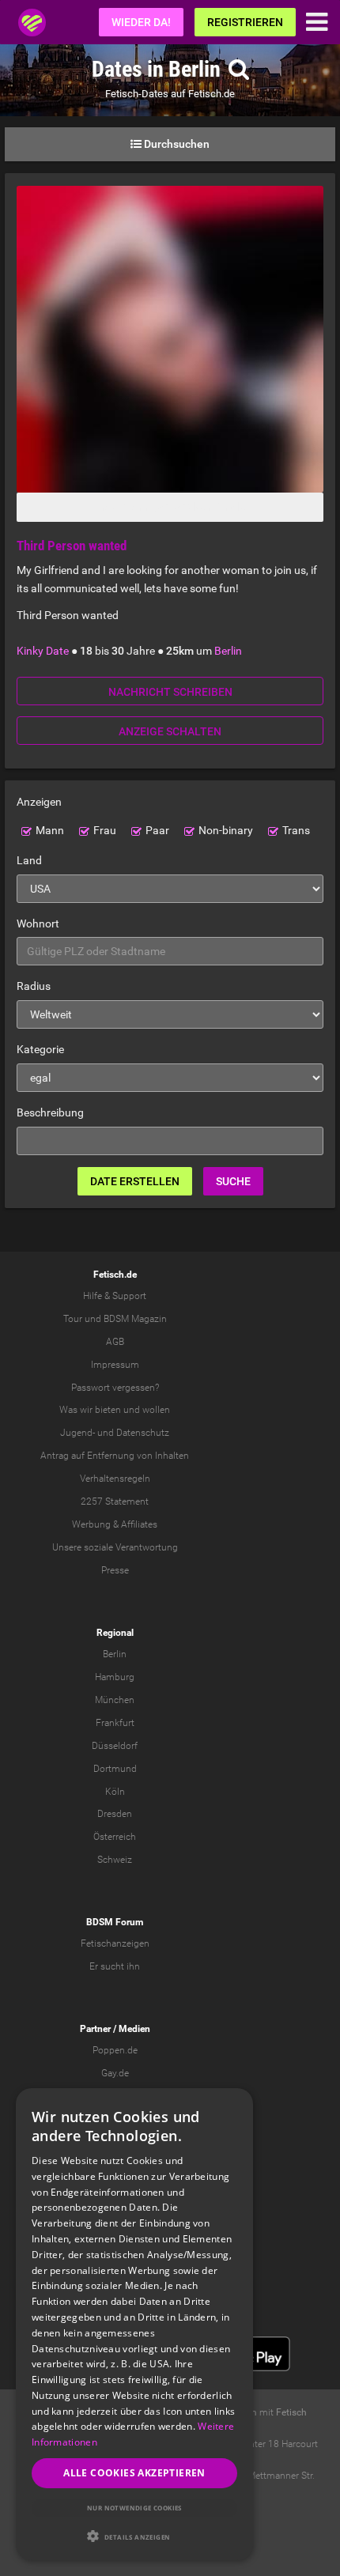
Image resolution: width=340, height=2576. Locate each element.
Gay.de (115, 2073)
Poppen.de (115, 2050)
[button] (134, 2536)
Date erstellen (135, 1181)
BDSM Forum (115, 1922)
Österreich (115, 1837)
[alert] (134, 2324)
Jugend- (77, 1433)
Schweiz (115, 1860)
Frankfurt (115, 1723)
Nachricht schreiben (170, 692)
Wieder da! (141, 22)
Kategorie (40, 1049)
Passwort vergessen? (115, 1388)
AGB (115, 1342)
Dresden (115, 1814)
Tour (73, 1319)
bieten (108, 1410)
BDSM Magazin (135, 1319)
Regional (115, 1633)
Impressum (115, 1365)
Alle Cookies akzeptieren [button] (134, 2473)
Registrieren (245, 22)
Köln (115, 1792)
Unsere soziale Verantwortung (115, 1547)
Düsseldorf (115, 1746)
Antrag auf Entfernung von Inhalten (115, 1456)
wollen (156, 1410)
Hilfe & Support (115, 1296)
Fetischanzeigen (115, 1943)
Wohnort (38, 924)
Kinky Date (43, 651)
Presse (115, 1570)
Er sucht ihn (115, 1966)
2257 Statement (115, 1501)
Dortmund (115, 1769)
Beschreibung (50, 1112)
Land (29, 860)
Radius (34, 986)
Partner (95, 2029)
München (115, 1700)
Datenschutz (143, 1433)
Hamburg (115, 1677)
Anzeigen (39, 802)
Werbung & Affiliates (115, 1524)
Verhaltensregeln (115, 1479)
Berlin (228, 651)
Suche (233, 1181)
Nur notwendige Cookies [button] (134, 2508)
